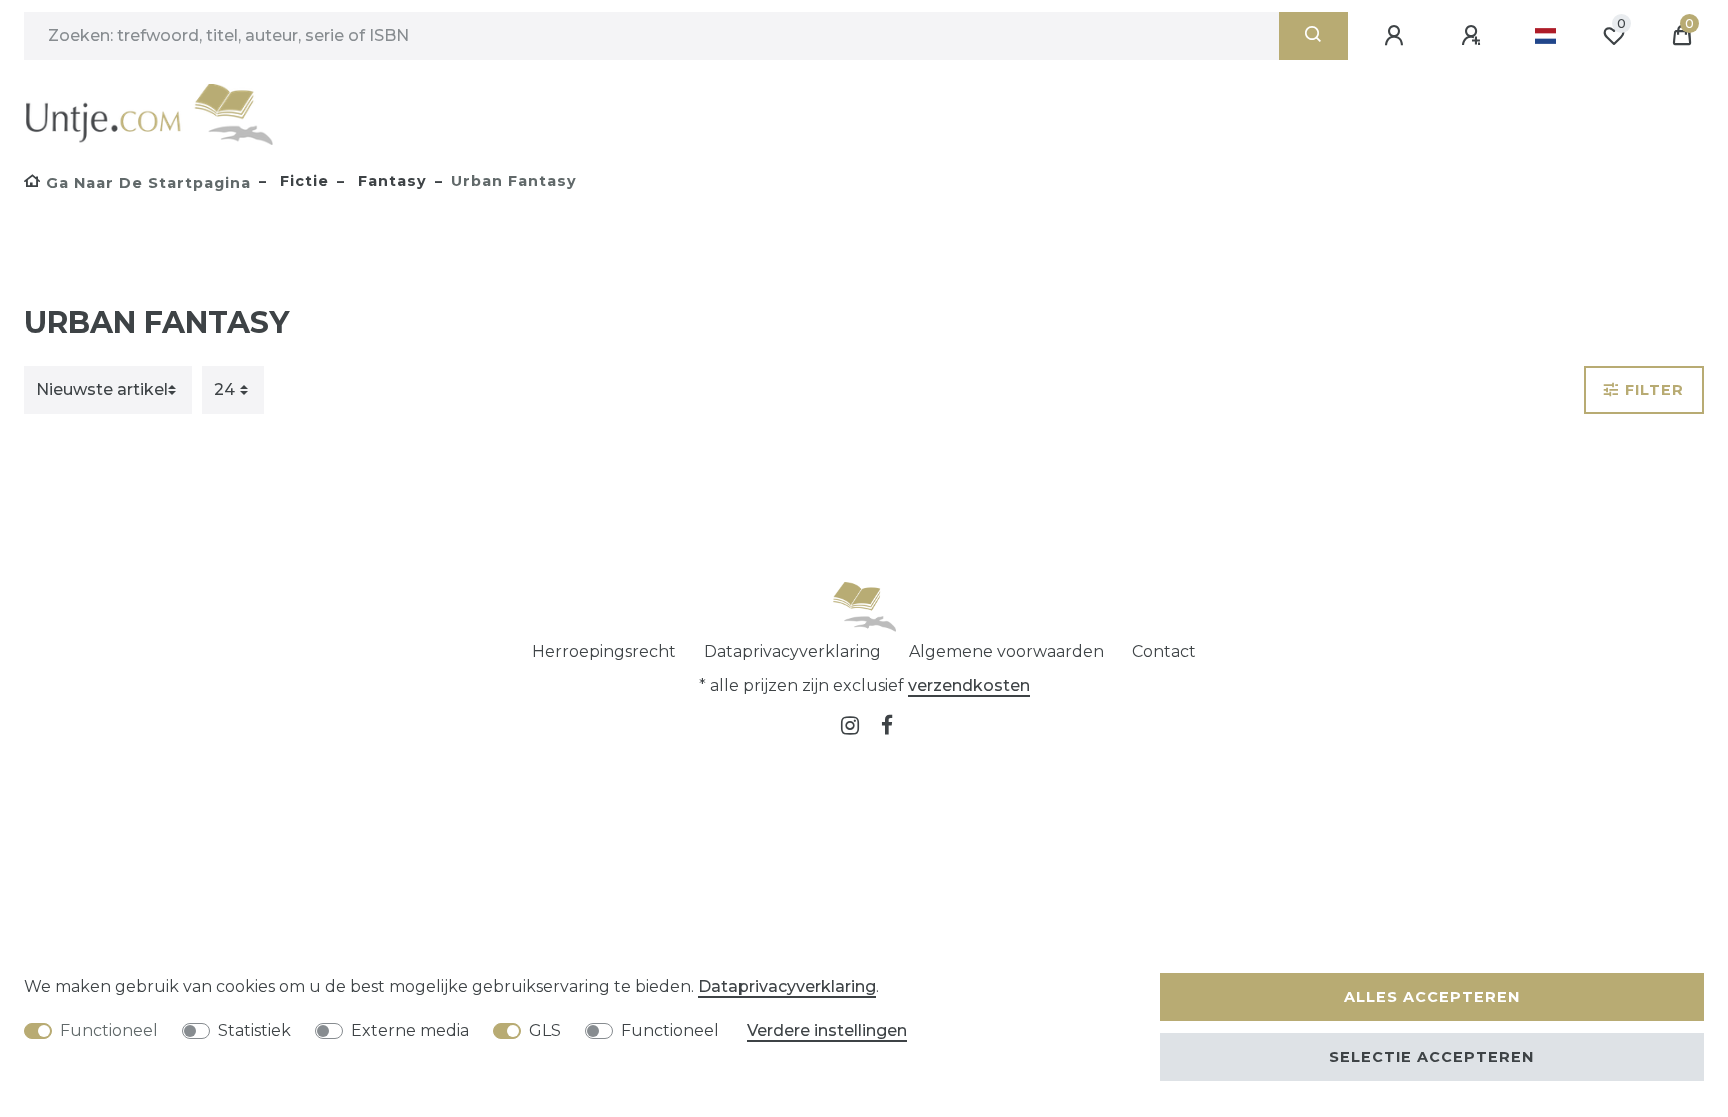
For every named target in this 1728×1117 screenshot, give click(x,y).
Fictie (302, 181)
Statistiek (254, 1030)
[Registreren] (1474, 36)
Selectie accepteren (1431, 1057)
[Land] (1545, 36)
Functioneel (109, 1030)
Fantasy (390, 181)
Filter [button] (1654, 390)
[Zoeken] (1313, 36)
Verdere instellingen (827, 1030)
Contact (1164, 651)
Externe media (410, 1030)
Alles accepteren (1432, 997)
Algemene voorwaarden (1006, 651)
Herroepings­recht (604, 651)
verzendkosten (969, 685)
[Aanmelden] (1397, 36)
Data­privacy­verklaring (792, 651)
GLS (545, 1030)
